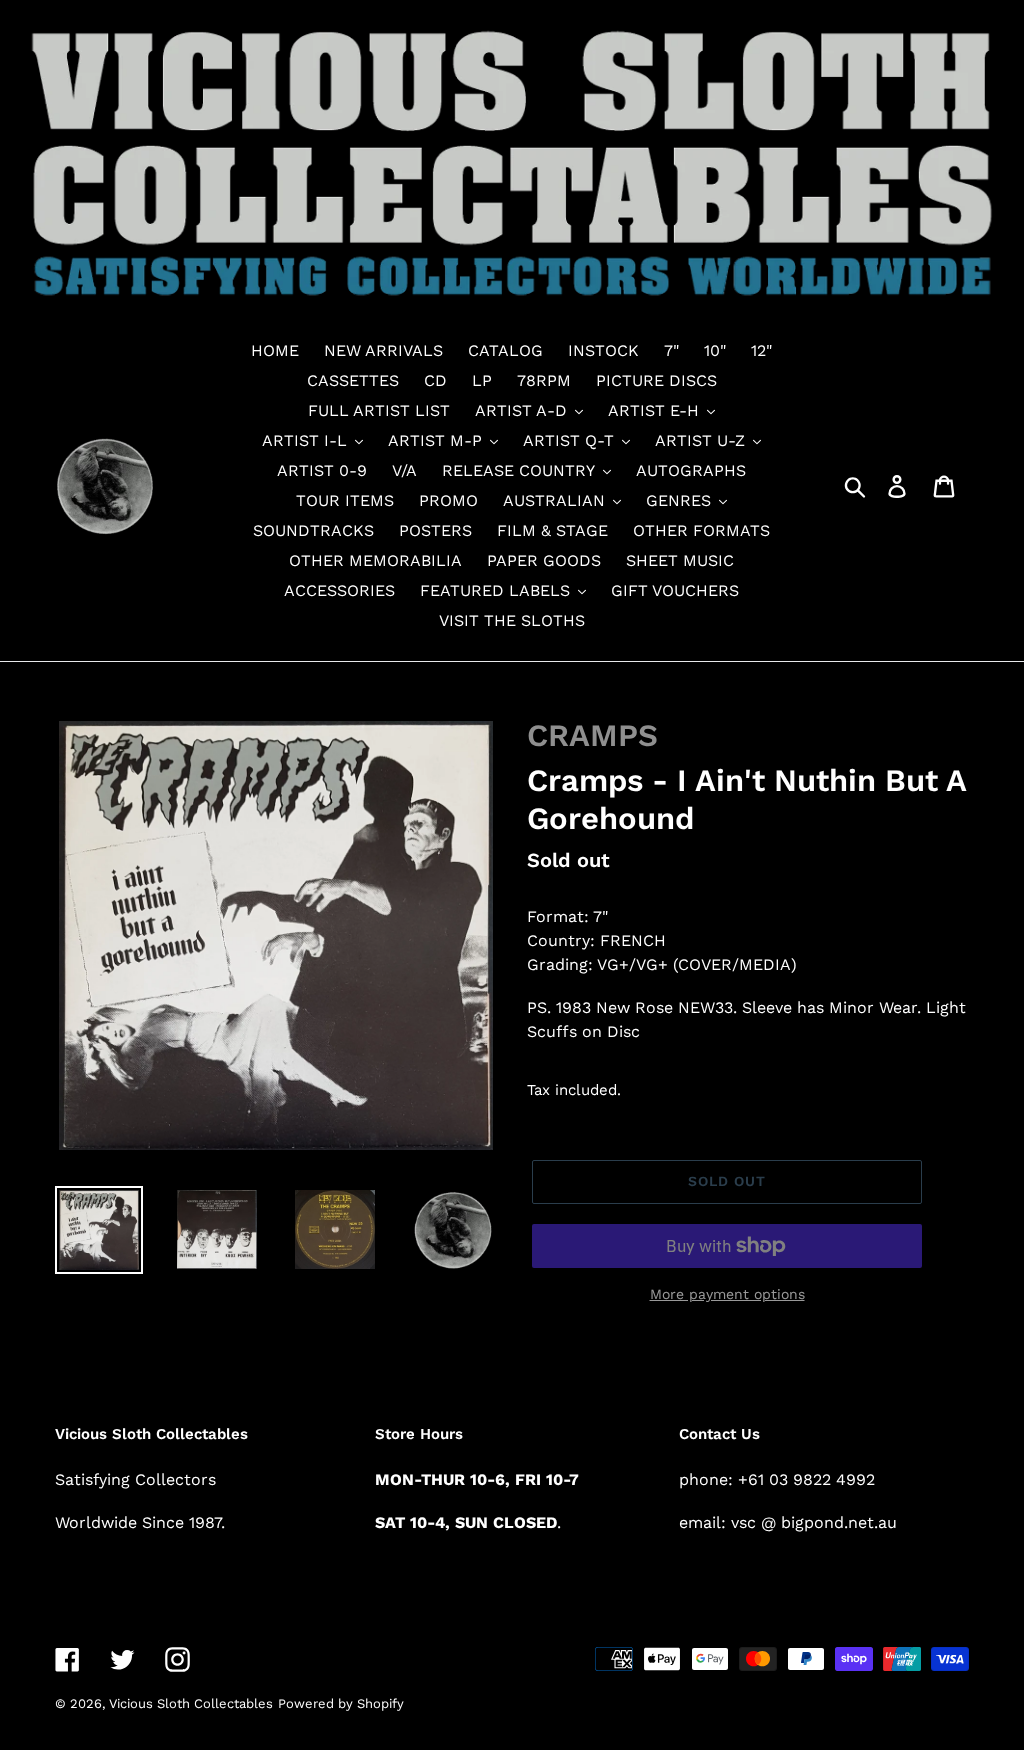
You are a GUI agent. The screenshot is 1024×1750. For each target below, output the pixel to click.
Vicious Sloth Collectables (191, 1703)
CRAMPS (592, 735)
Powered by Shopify (341, 1703)
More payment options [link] (727, 1294)
